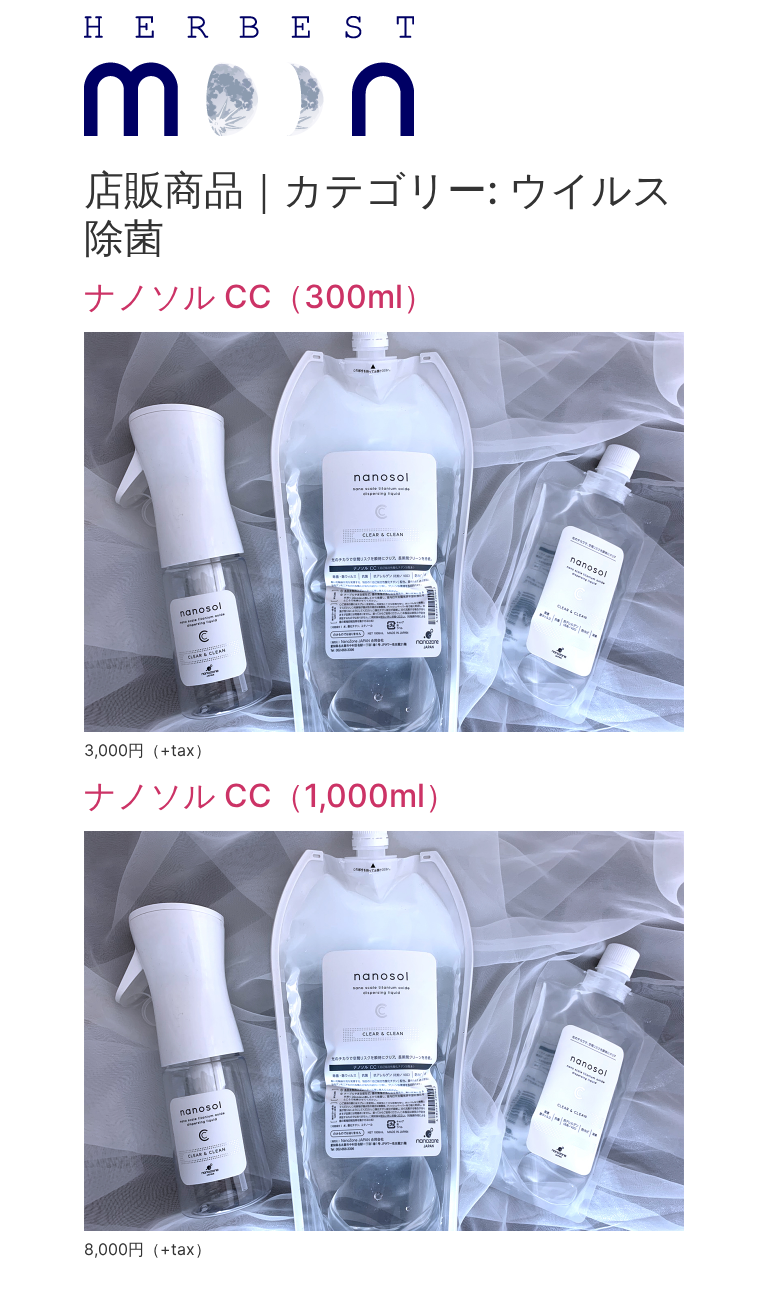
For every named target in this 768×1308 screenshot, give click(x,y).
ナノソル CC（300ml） (259, 296)
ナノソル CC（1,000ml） (270, 795)
